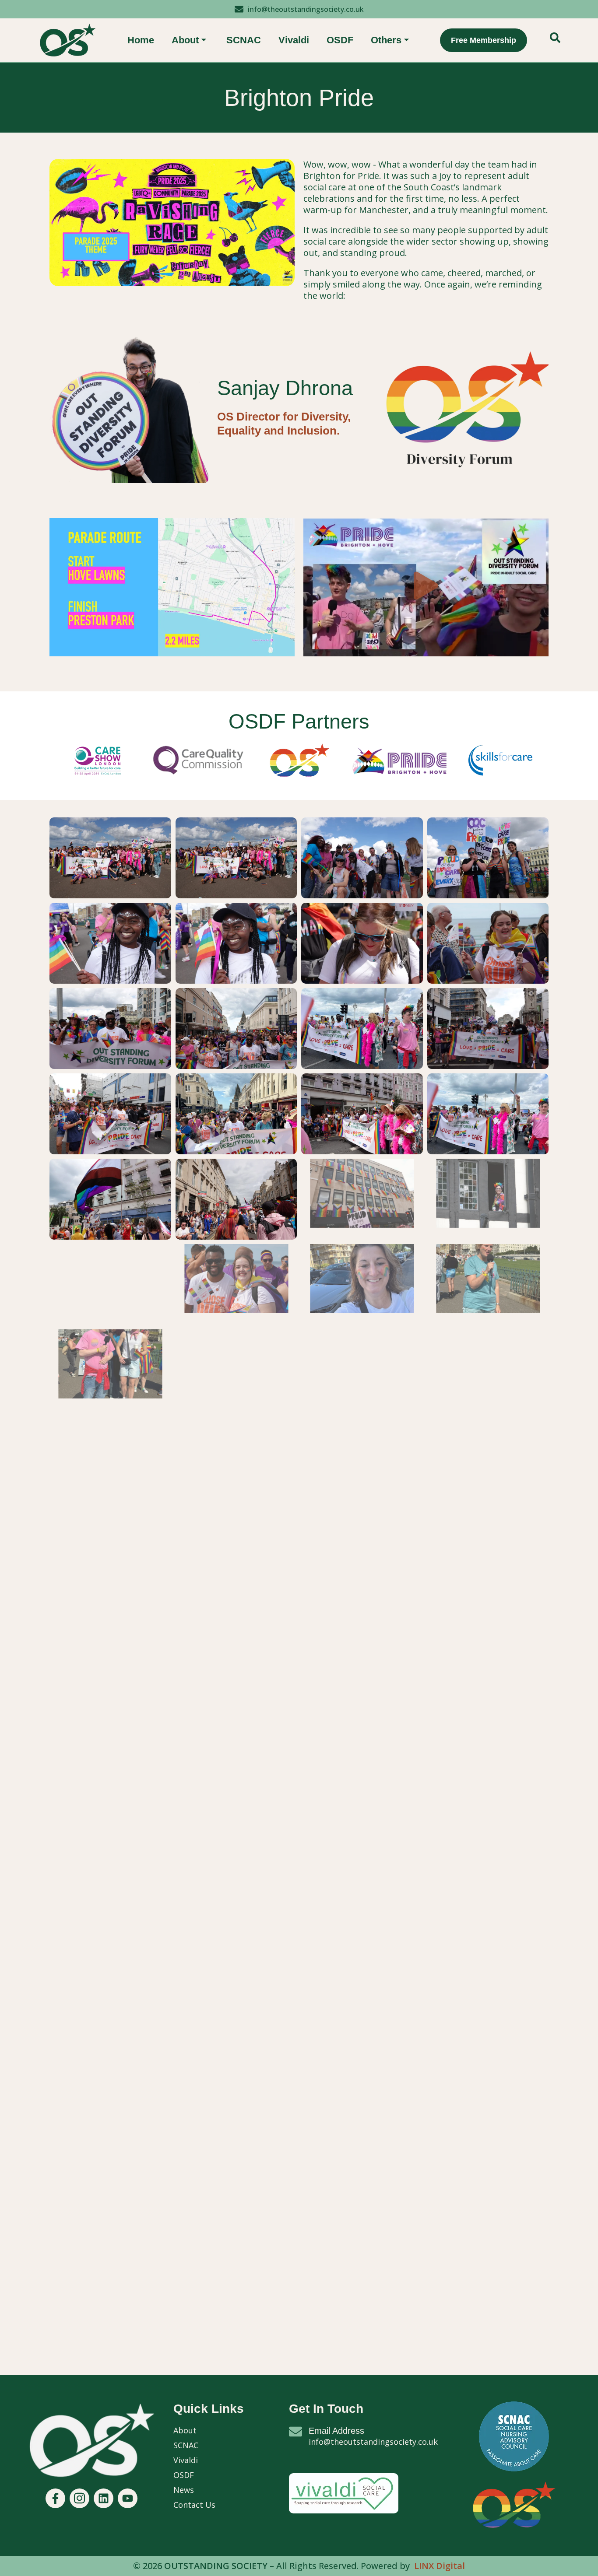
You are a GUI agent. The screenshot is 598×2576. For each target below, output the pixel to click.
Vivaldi (294, 40)
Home (141, 40)
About (185, 40)
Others (386, 40)
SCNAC (244, 40)
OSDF (340, 40)
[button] (555, 40)
